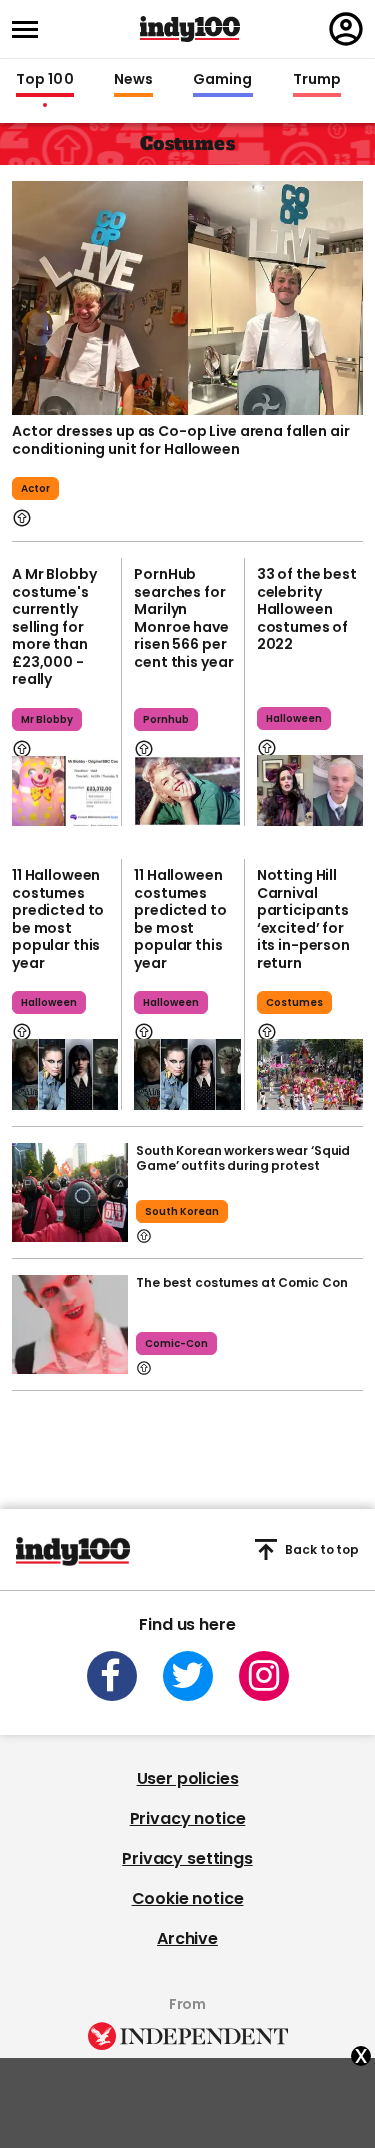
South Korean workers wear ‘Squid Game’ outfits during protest (243, 1158)
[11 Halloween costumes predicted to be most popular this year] (65, 1074)
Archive (187, 1938)
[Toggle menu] (31, 29)
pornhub (166, 719)
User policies (188, 1778)
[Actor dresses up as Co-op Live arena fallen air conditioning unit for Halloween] (187, 298)
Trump (317, 80)
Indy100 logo (190, 29)
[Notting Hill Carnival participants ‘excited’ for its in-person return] (310, 1074)
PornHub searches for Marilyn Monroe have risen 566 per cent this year (183, 618)
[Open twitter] (188, 1676)
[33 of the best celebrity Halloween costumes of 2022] (310, 790)
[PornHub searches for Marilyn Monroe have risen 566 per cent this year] (187, 791)
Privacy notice (188, 1818)
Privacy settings (187, 1858)
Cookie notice (188, 1898)
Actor (35, 488)
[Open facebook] (112, 1676)
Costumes (294, 1002)
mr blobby (47, 719)
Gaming (223, 80)
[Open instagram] (264, 1676)
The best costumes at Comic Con (241, 1282)
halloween (294, 718)
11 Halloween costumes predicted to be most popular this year (58, 919)
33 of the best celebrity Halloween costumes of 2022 (307, 609)
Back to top (322, 1549)
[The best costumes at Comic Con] (70, 1324)
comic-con (176, 1343)
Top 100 (45, 80)
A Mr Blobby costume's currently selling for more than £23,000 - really (54, 626)
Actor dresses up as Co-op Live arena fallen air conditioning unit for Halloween (180, 440)
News (133, 80)
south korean (182, 1211)
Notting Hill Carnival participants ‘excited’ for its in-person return (303, 919)
